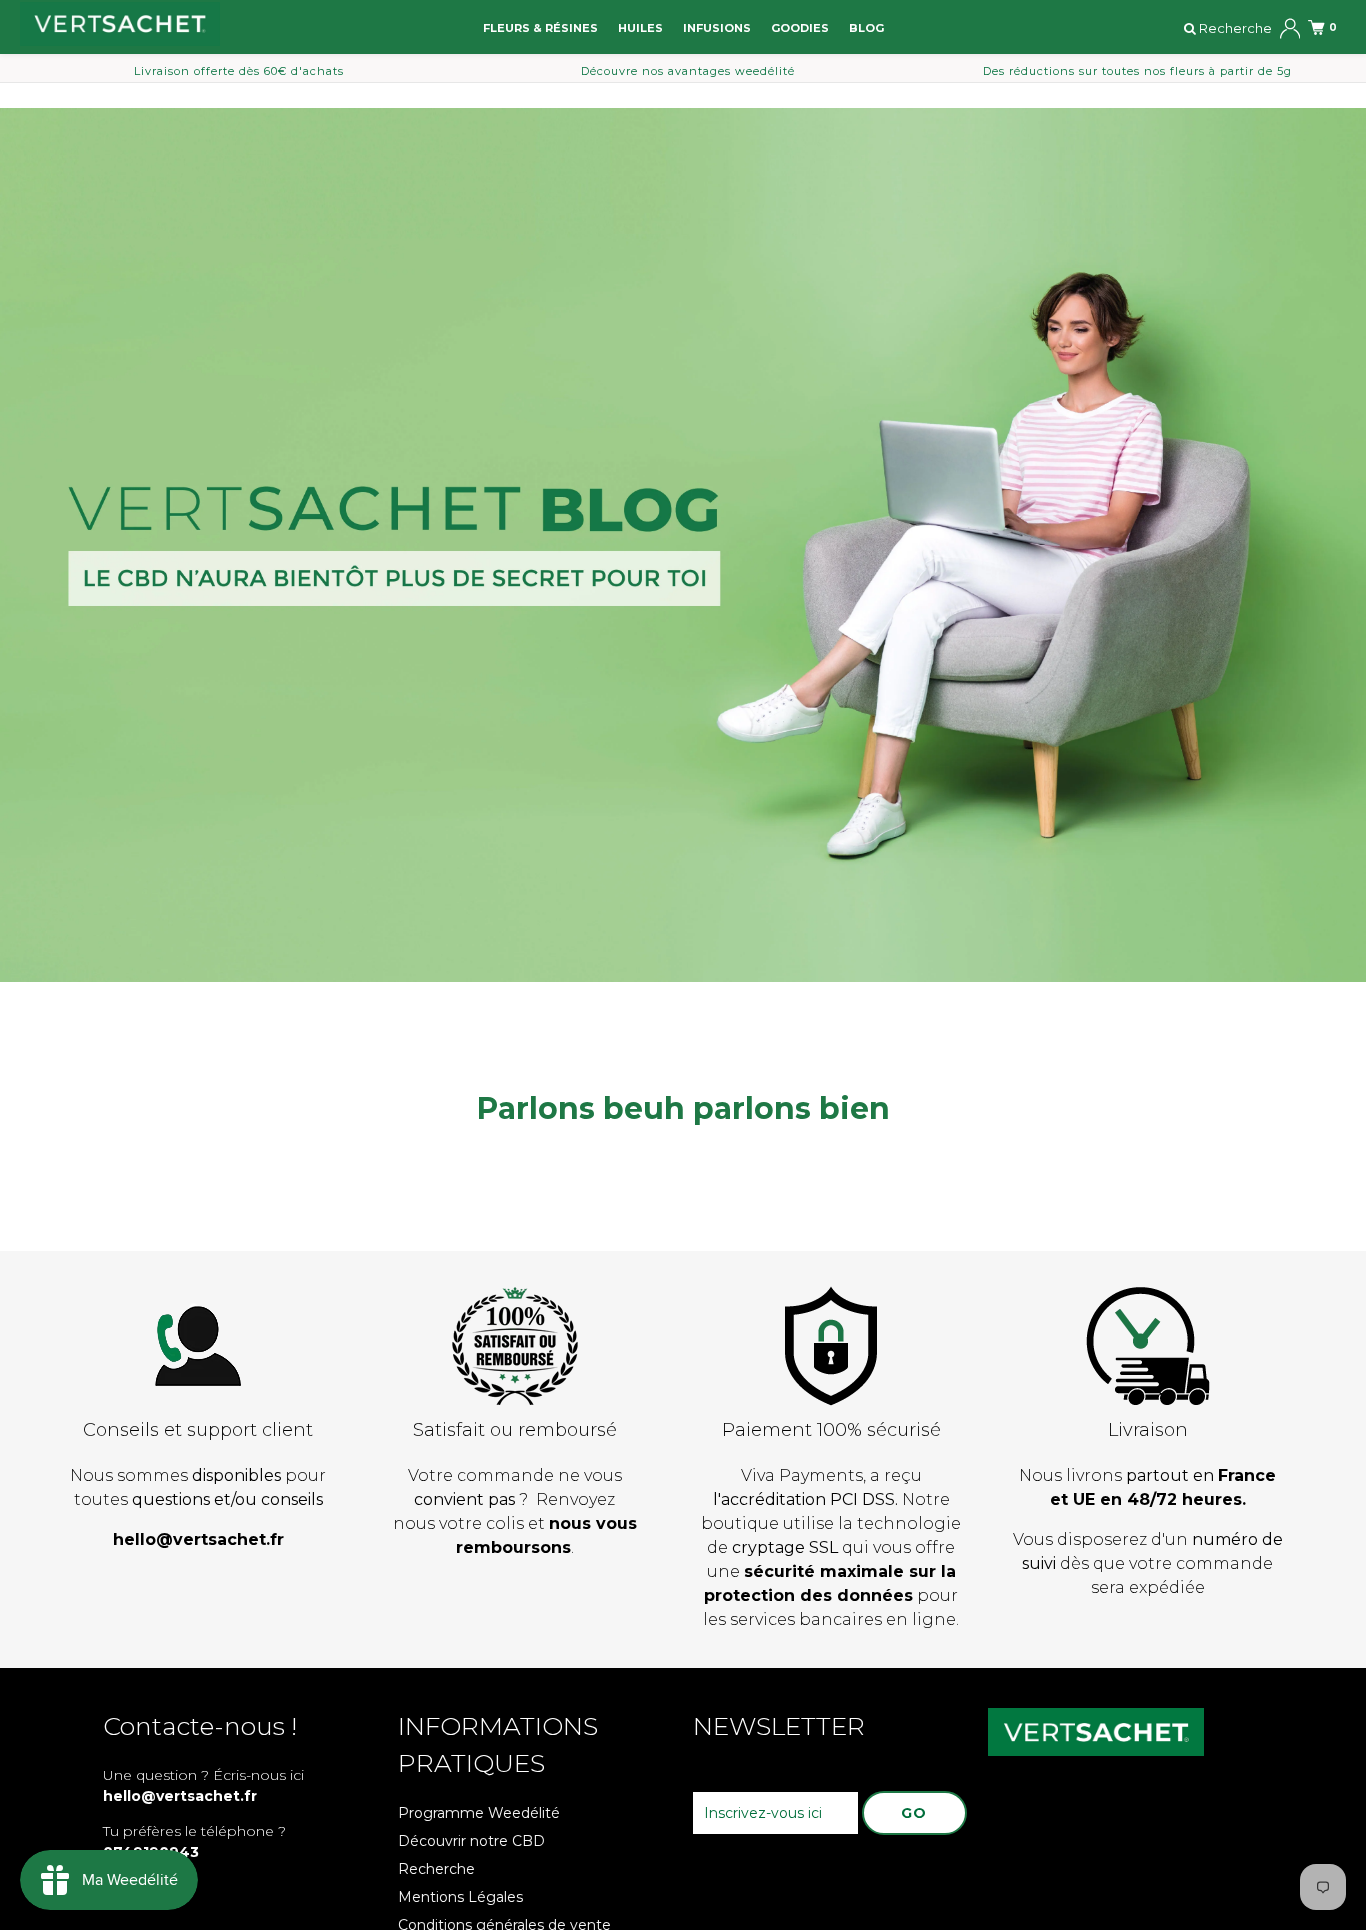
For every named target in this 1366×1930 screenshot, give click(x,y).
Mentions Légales (460, 1897)
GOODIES (800, 28)
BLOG (866, 28)
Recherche (436, 1869)
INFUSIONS (717, 28)
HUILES (640, 28)
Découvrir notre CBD (471, 1841)
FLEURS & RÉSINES (540, 28)
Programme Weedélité (479, 1813)
